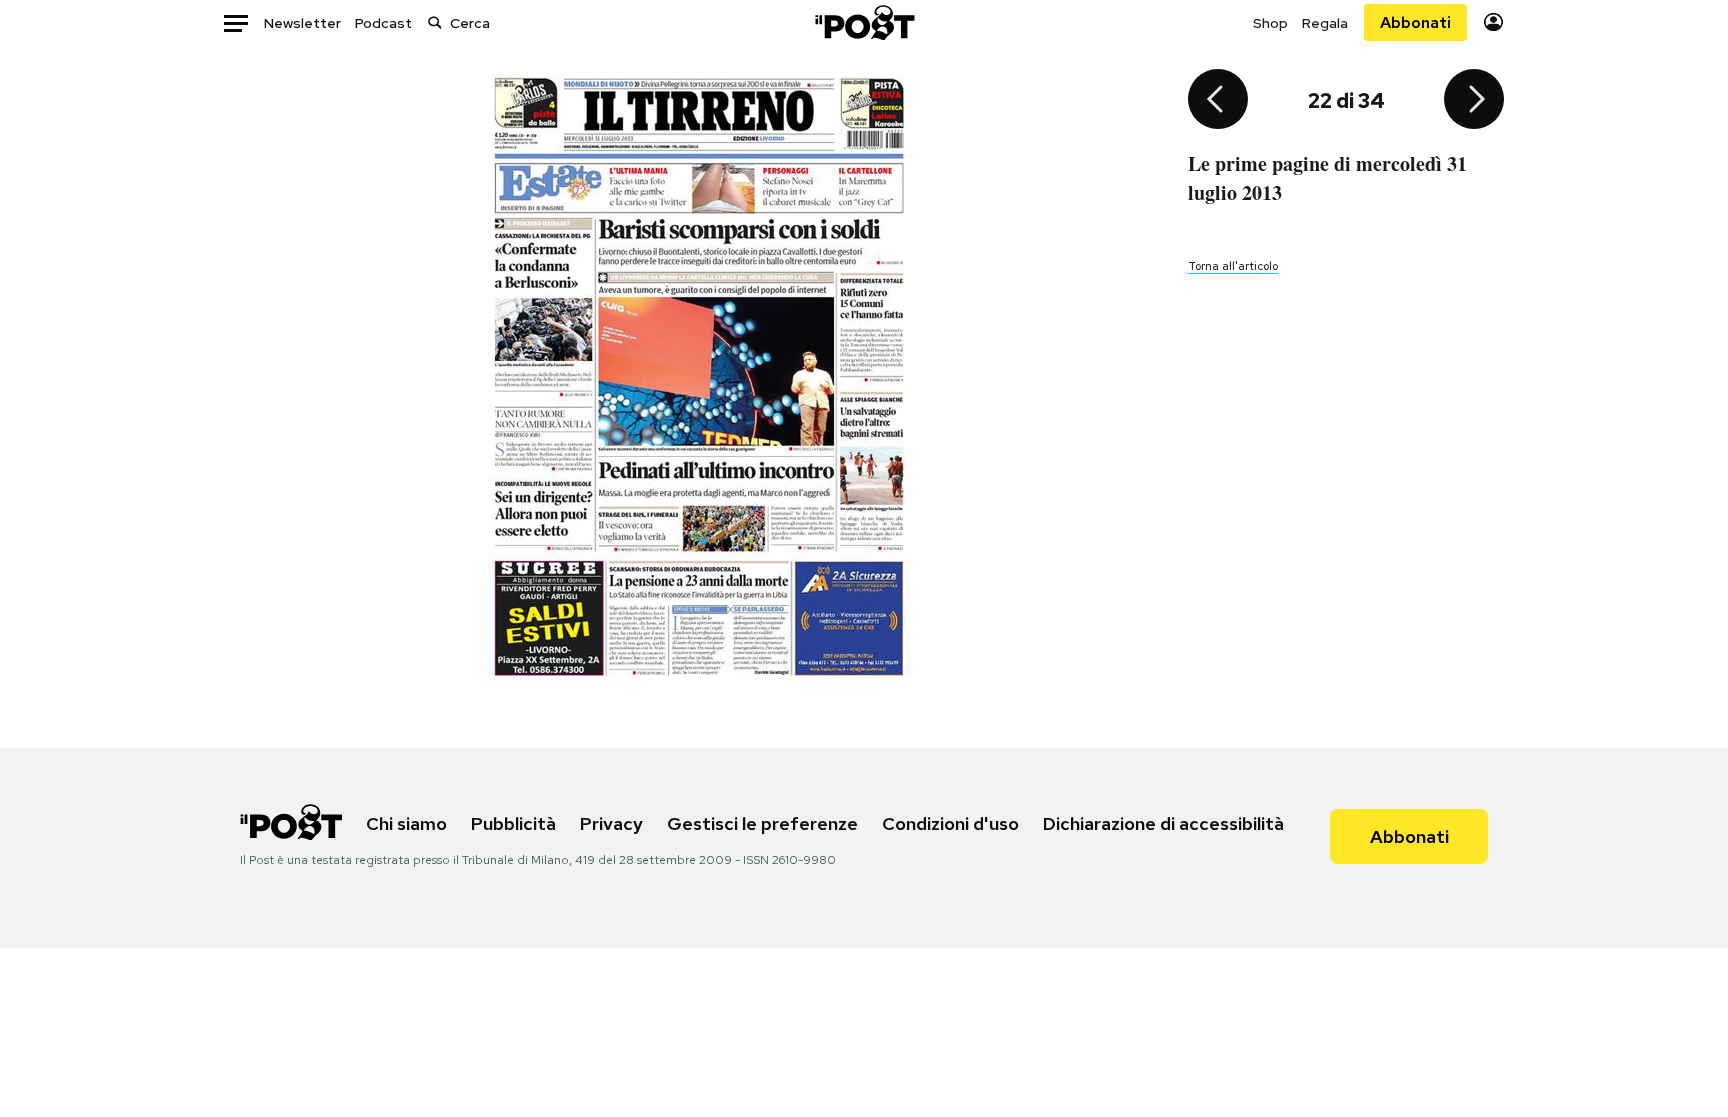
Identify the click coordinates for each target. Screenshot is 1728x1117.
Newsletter (302, 23)
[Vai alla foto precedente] (1218, 101)
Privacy (611, 823)
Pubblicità (513, 823)
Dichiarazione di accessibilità (1163, 823)
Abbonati (1415, 22)
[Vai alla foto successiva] (1474, 101)
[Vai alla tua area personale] (1493, 22)
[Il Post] (864, 22)
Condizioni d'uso (950, 823)
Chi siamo (406, 823)
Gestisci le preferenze (762, 823)
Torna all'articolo (1233, 266)
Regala (1325, 23)
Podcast (383, 23)
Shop (1270, 23)
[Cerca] (435, 22)
